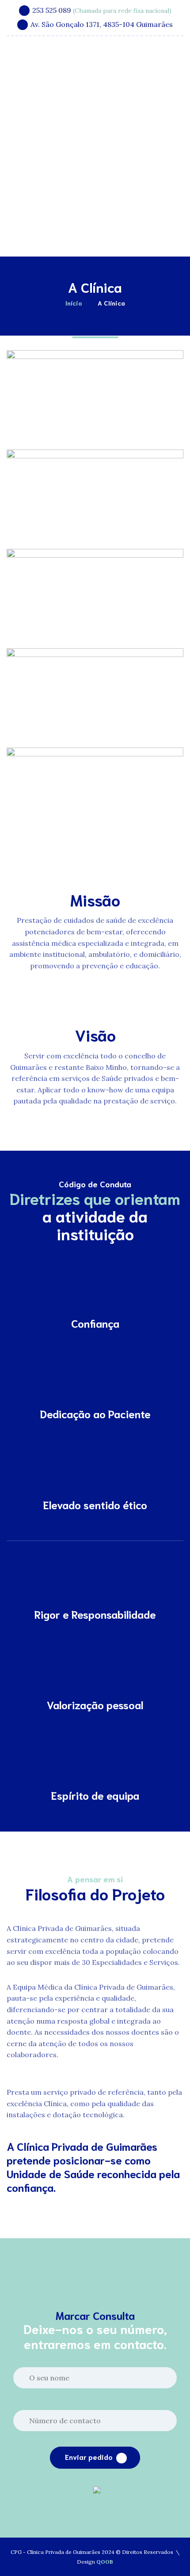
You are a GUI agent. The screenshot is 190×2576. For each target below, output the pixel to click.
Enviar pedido (89, 2457)
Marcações (111, 233)
